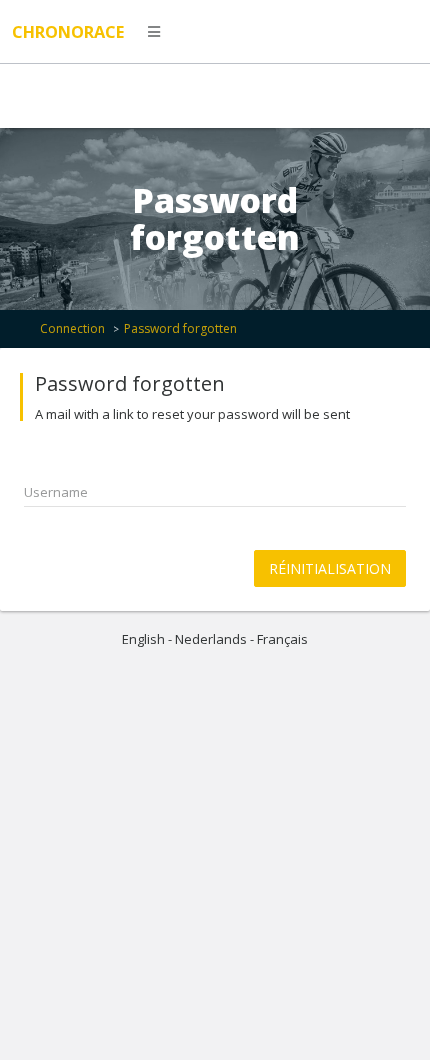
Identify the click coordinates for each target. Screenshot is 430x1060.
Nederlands (211, 639)
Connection (72, 328)
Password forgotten (180, 328)
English (143, 639)
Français (282, 639)
